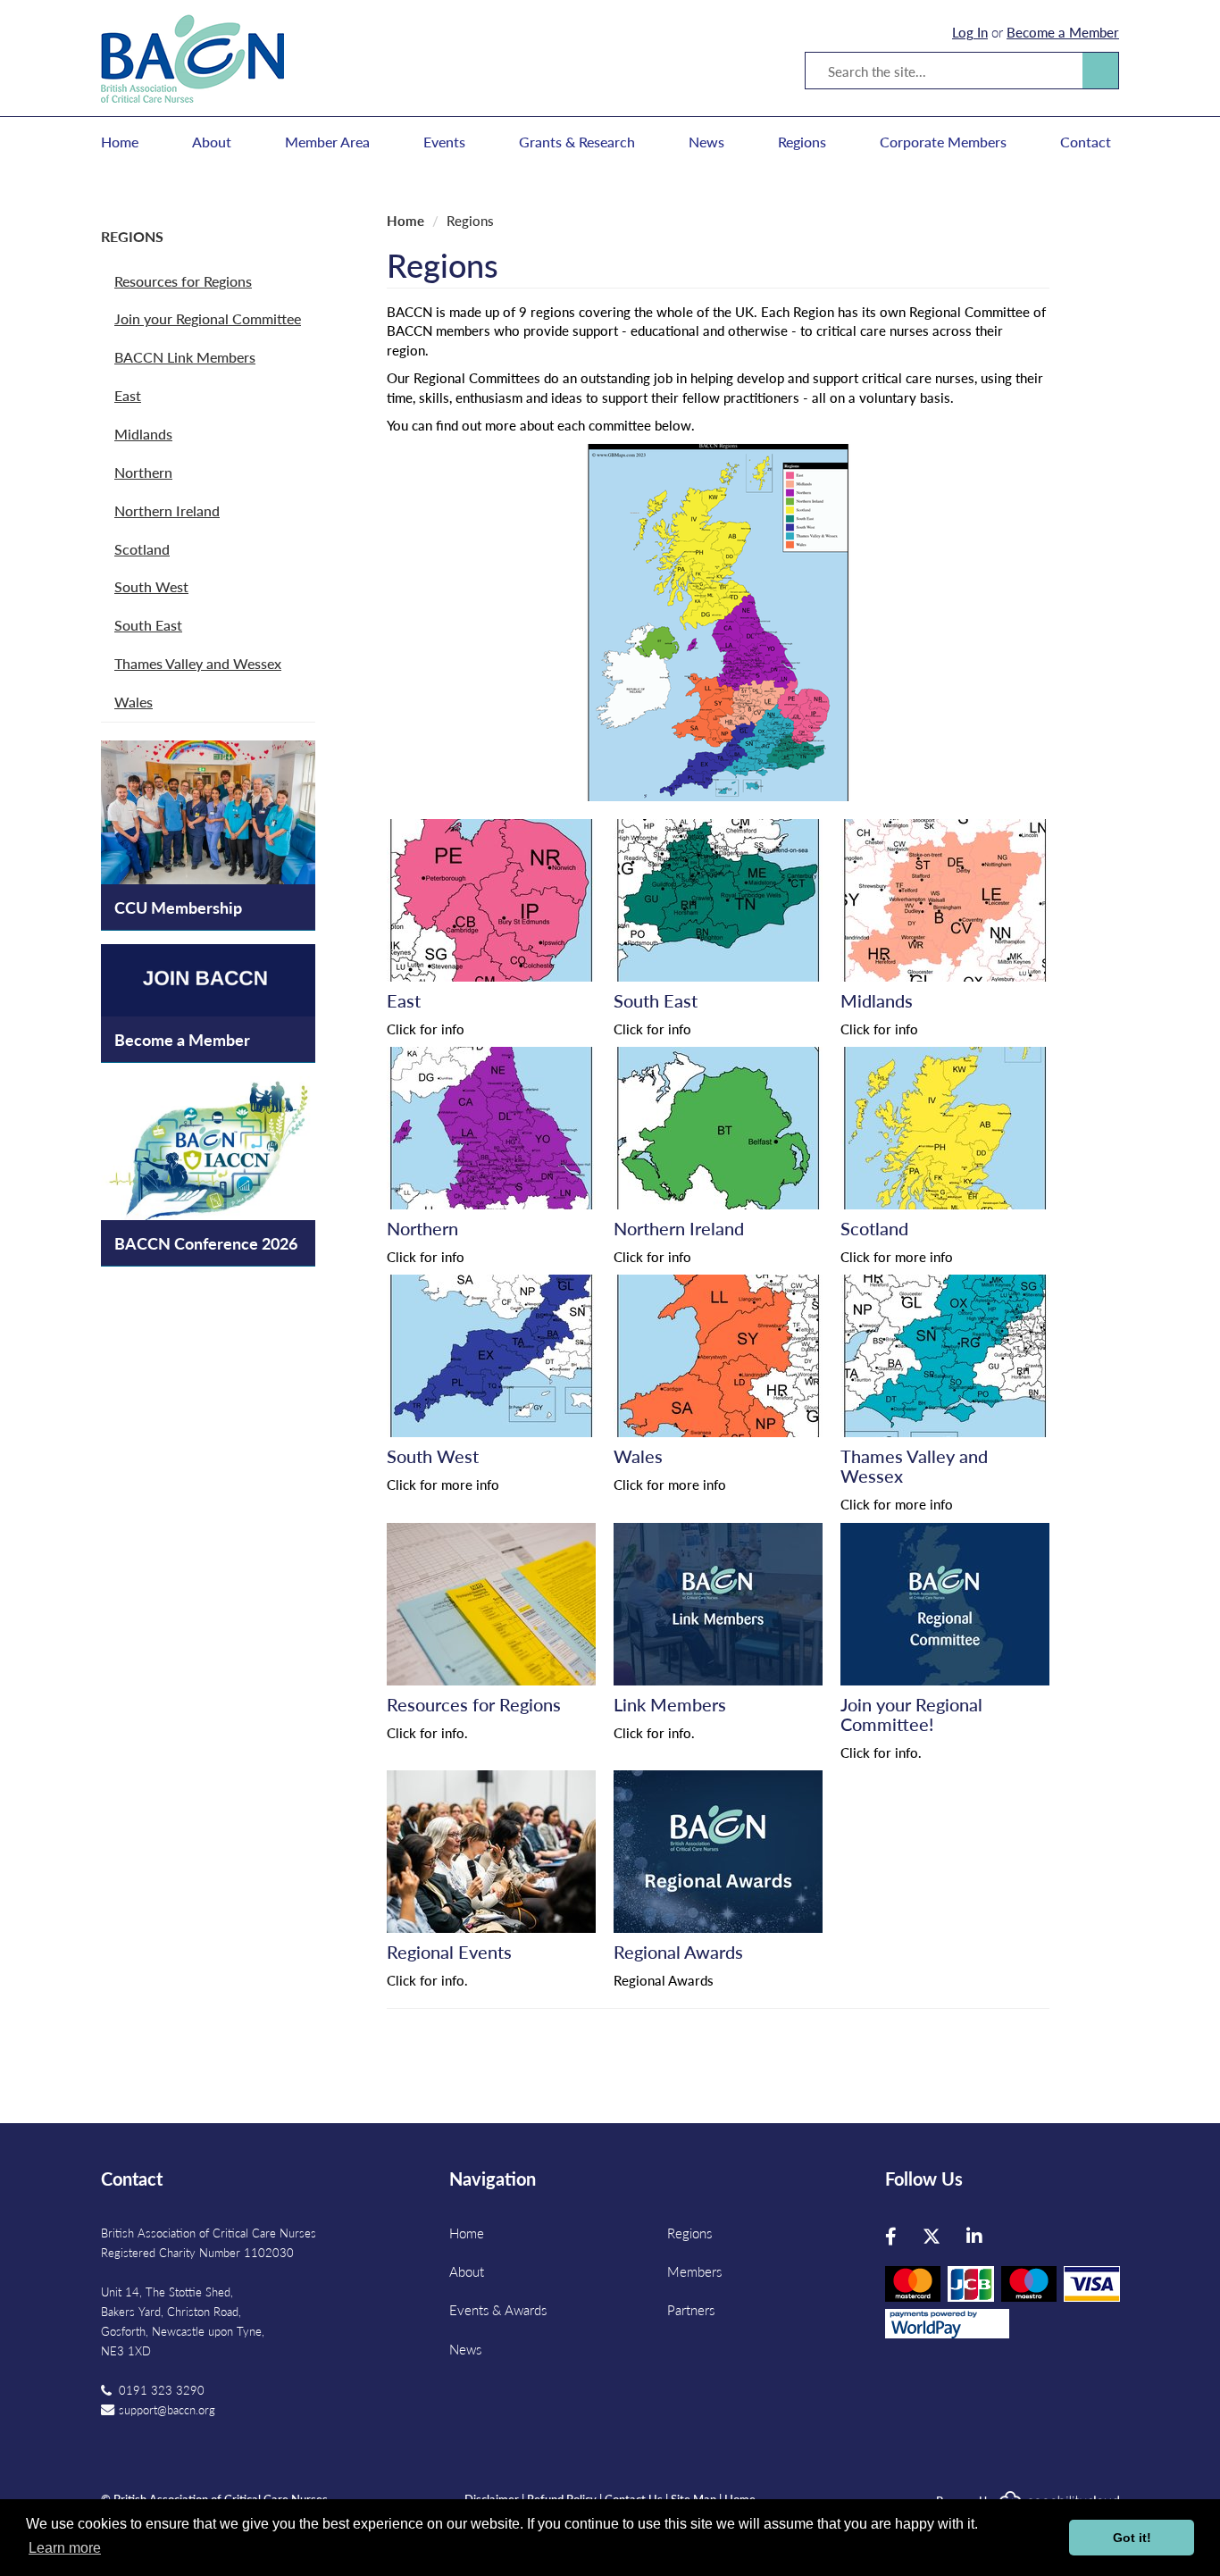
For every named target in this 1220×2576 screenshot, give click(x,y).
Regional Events (449, 1952)
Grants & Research (577, 142)
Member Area (327, 142)
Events (444, 142)
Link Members (670, 1704)
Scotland (142, 549)
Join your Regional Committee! (911, 1714)
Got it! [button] (1132, 2538)
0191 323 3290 (162, 2390)
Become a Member (1063, 32)
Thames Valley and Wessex (198, 663)
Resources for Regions (183, 281)
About (212, 142)
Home (120, 142)
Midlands (143, 434)
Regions (802, 142)
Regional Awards (678, 1952)
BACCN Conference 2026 (206, 1243)
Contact (1086, 142)
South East (148, 625)
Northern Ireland (167, 510)
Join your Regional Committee (208, 318)
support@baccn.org (167, 2409)
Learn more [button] (65, 2548)
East (128, 395)
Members (694, 2271)
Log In (970, 32)
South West (151, 586)
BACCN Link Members (185, 357)
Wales (134, 702)
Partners (691, 2309)
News (706, 142)
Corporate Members (943, 142)
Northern (143, 472)
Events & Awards (498, 2309)
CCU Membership (178, 907)
